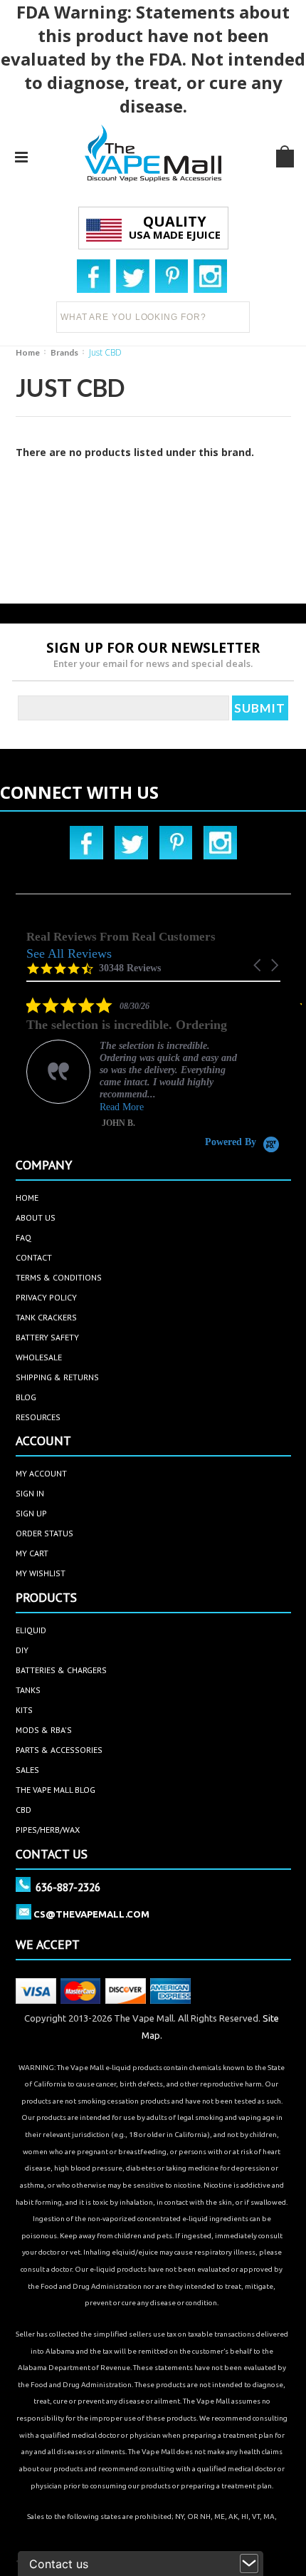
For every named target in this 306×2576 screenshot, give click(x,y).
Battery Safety (47, 1337)
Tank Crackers (46, 1317)
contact (34, 1257)
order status (44, 1533)
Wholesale (39, 1357)
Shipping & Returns (57, 1377)
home (27, 1198)
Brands (64, 352)
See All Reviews (69, 953)
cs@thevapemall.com (91, 1914)
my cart (32, 1553)
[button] (258, 965)
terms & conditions (59, 1277)
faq (23, 1237)
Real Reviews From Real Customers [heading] (121, 937)
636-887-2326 (68, 1887)
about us (36, 1217)
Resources (38, 1417)
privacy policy (46, 1297)
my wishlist (41, 1573)
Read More (122, 1107)
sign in (30, 1493)
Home (28, 352)
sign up (31, 1513)
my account (41, 1473)
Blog (26, 1397)
